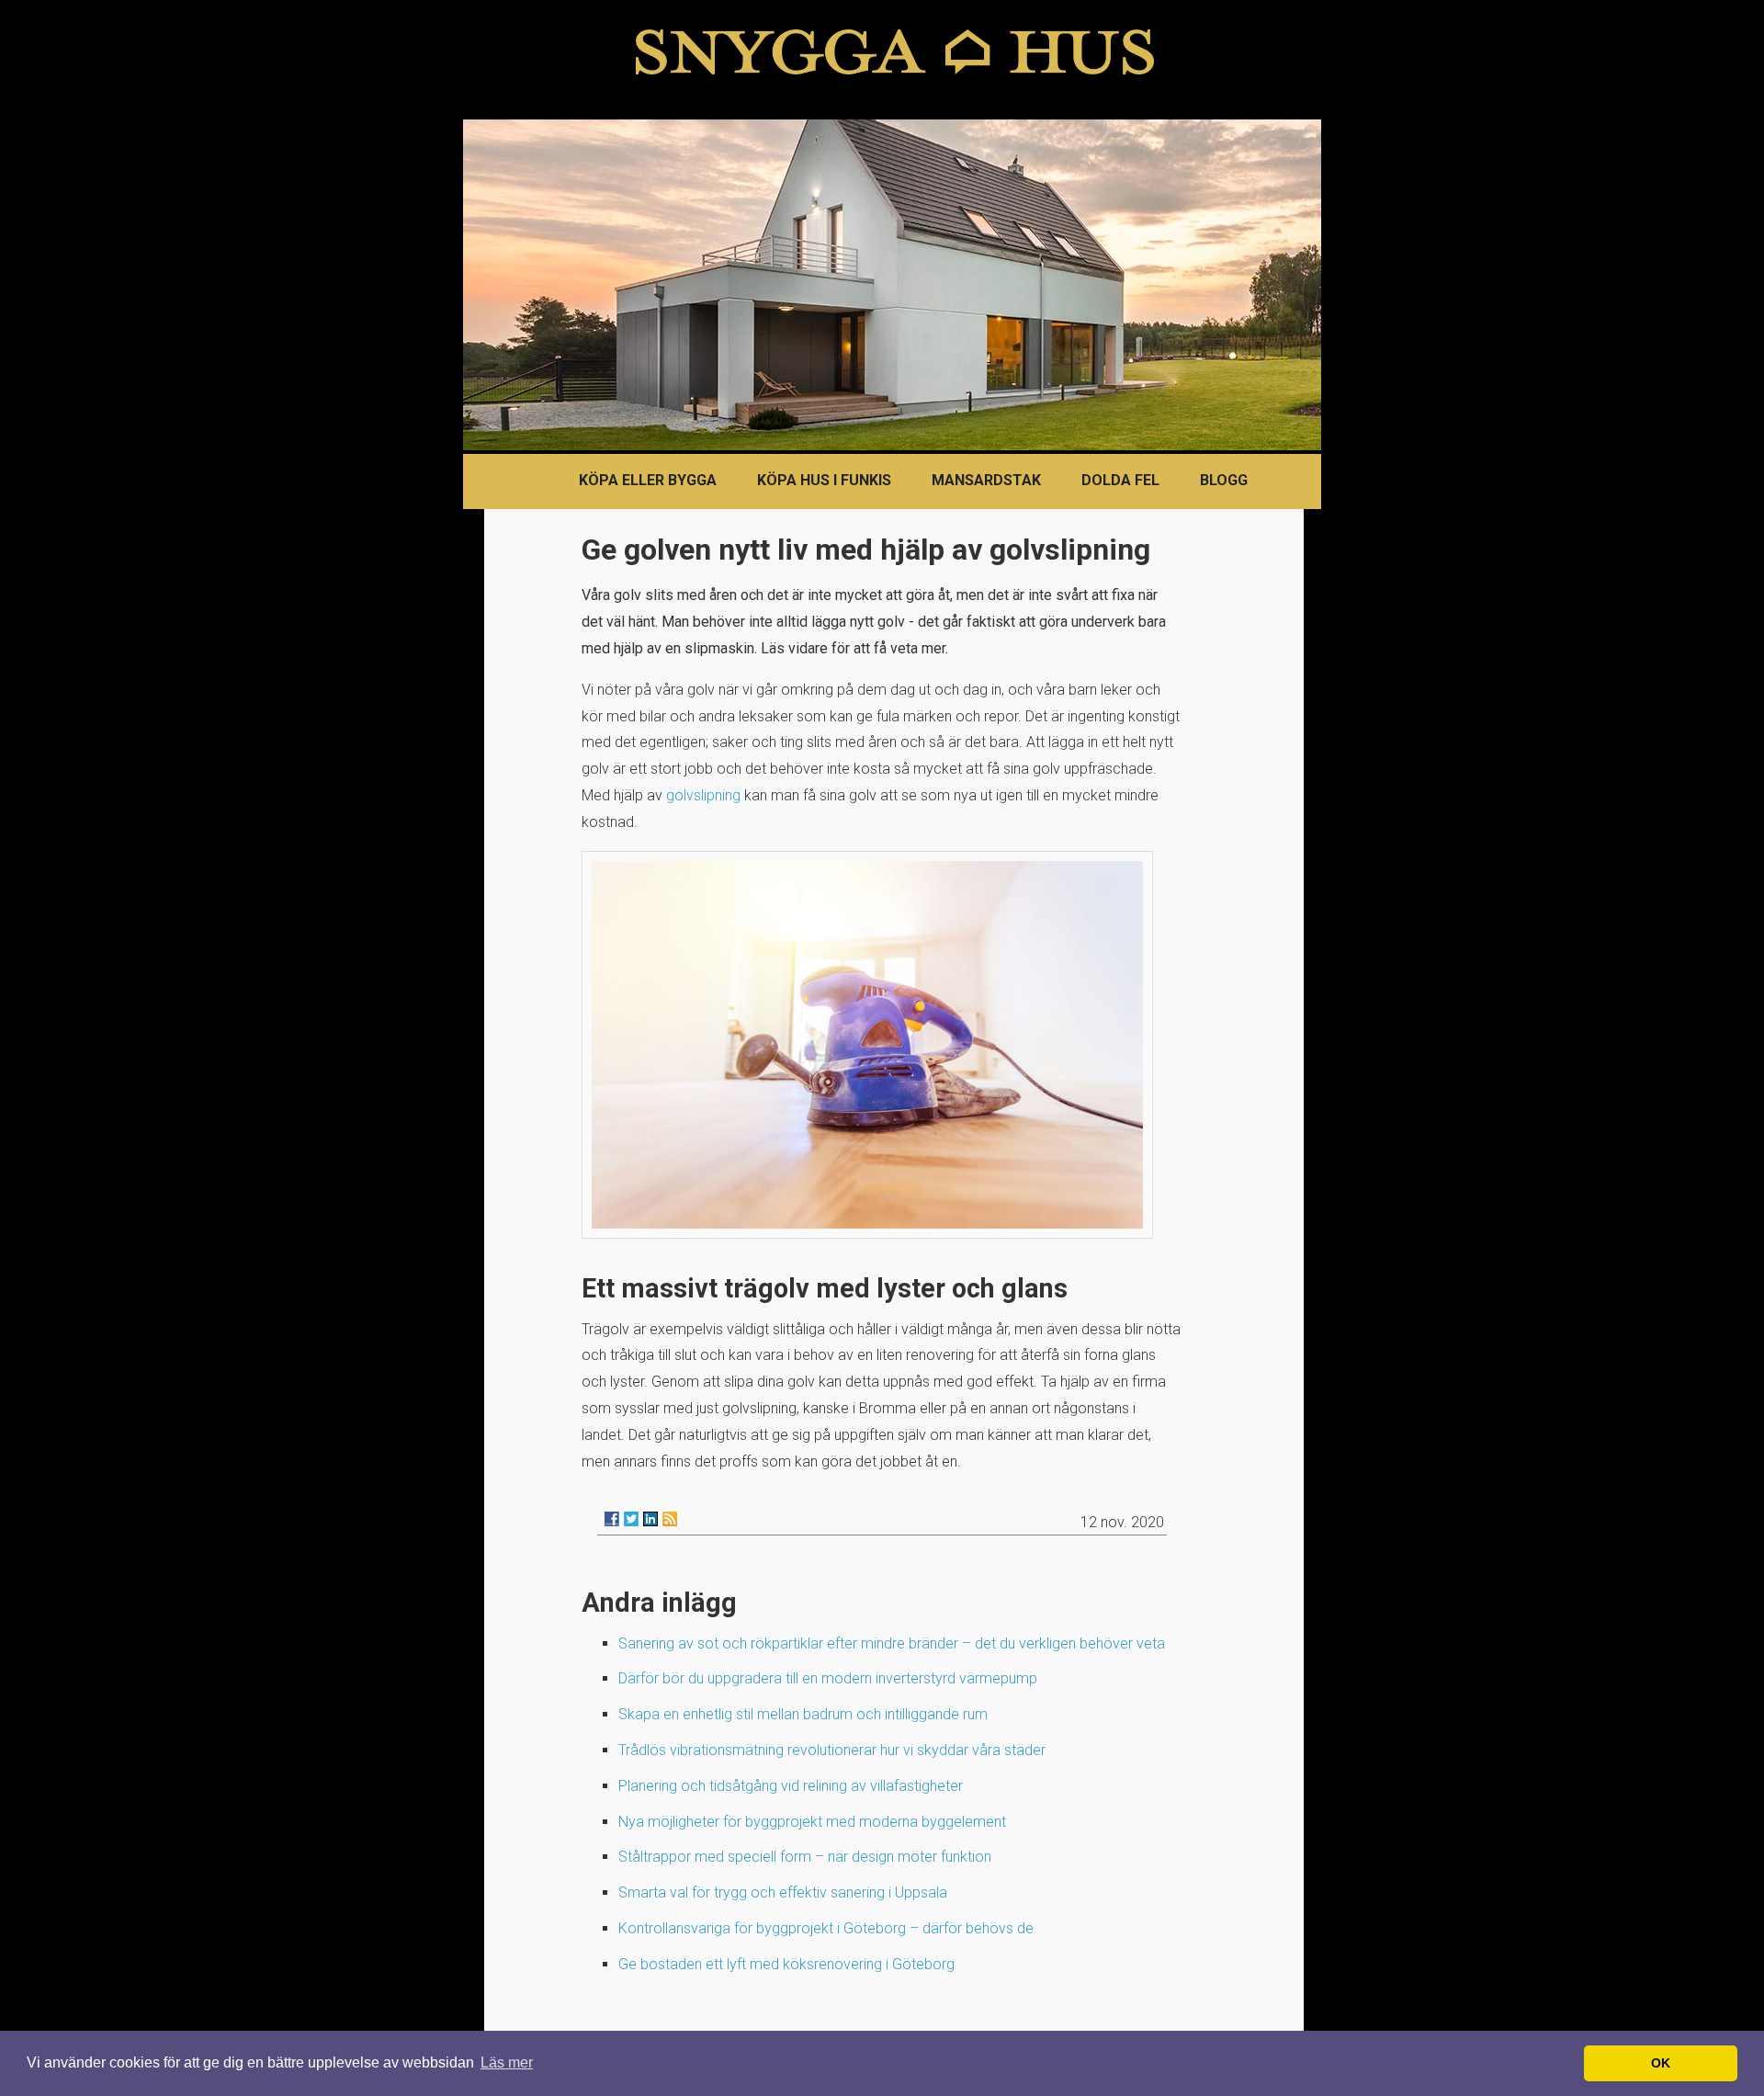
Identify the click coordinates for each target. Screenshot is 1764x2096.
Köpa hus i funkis (824, 480)
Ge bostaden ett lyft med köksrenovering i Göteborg (786, 1964)
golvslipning (703, 795)
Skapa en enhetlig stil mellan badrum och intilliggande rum (803, 1714)
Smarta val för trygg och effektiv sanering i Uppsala (783, 1892)
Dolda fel (1120, 480)
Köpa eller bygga (648, 480)
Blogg (1224, 480)
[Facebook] (612, 1519)
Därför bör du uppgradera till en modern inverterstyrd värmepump (828, 1678)
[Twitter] (631, 1519)
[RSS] (670, 1519)
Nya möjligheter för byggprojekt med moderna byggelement (812, 1822)
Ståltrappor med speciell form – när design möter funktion (805, 1857)
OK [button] (1661, 2063)
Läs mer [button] (507, 2062)
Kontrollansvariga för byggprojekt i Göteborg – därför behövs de (826, 1928)
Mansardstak (986, 480)
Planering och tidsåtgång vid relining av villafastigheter (791, 1786)
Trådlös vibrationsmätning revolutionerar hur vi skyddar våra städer (832, 1750)
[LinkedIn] (650, 1519)
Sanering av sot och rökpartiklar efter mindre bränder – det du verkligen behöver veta (892, 1643)
